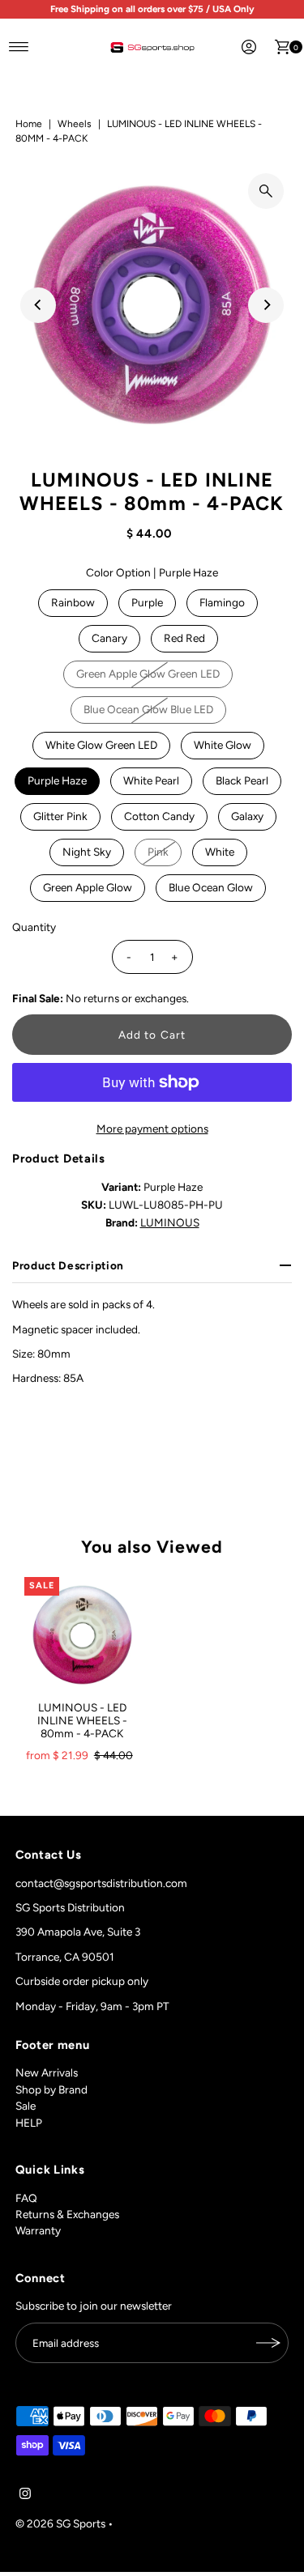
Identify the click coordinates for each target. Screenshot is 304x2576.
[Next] (266, 305)
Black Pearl (242, 780)
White (220, 852)
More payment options (152, 1129)
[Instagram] (25, 2495)
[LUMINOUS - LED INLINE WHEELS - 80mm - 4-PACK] (82, 1635)
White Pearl (151, 780)
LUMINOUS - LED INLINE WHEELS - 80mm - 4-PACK (82, 1721)
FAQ (26, 2198)
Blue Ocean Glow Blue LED (148, 709)
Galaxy (247, 816)
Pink (158, 852)
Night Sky (87, 852)
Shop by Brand (51, 2089)
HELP (29, 2123)
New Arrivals (47, 2072)
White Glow (223, 745)
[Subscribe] (268, 2343)
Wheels (75, 124)
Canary (109, 638)
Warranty (38, 2230)
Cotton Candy (159, 816)
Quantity (34, 927)
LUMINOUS (170, 1222)
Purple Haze (57, 780)
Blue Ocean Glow (211, 887)
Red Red (184, 638)
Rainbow (73, 602)
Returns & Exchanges (67, 2214)
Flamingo (222, 602)
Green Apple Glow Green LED (148, 674)
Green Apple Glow (88, 887)
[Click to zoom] (266, 191)
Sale (26, 2106)
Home (29, 124)
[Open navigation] (19, 47)
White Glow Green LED (101, 745)
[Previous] (38, 305)
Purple (147, 602)
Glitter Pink (60, 816)
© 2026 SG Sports (60, 2523)
